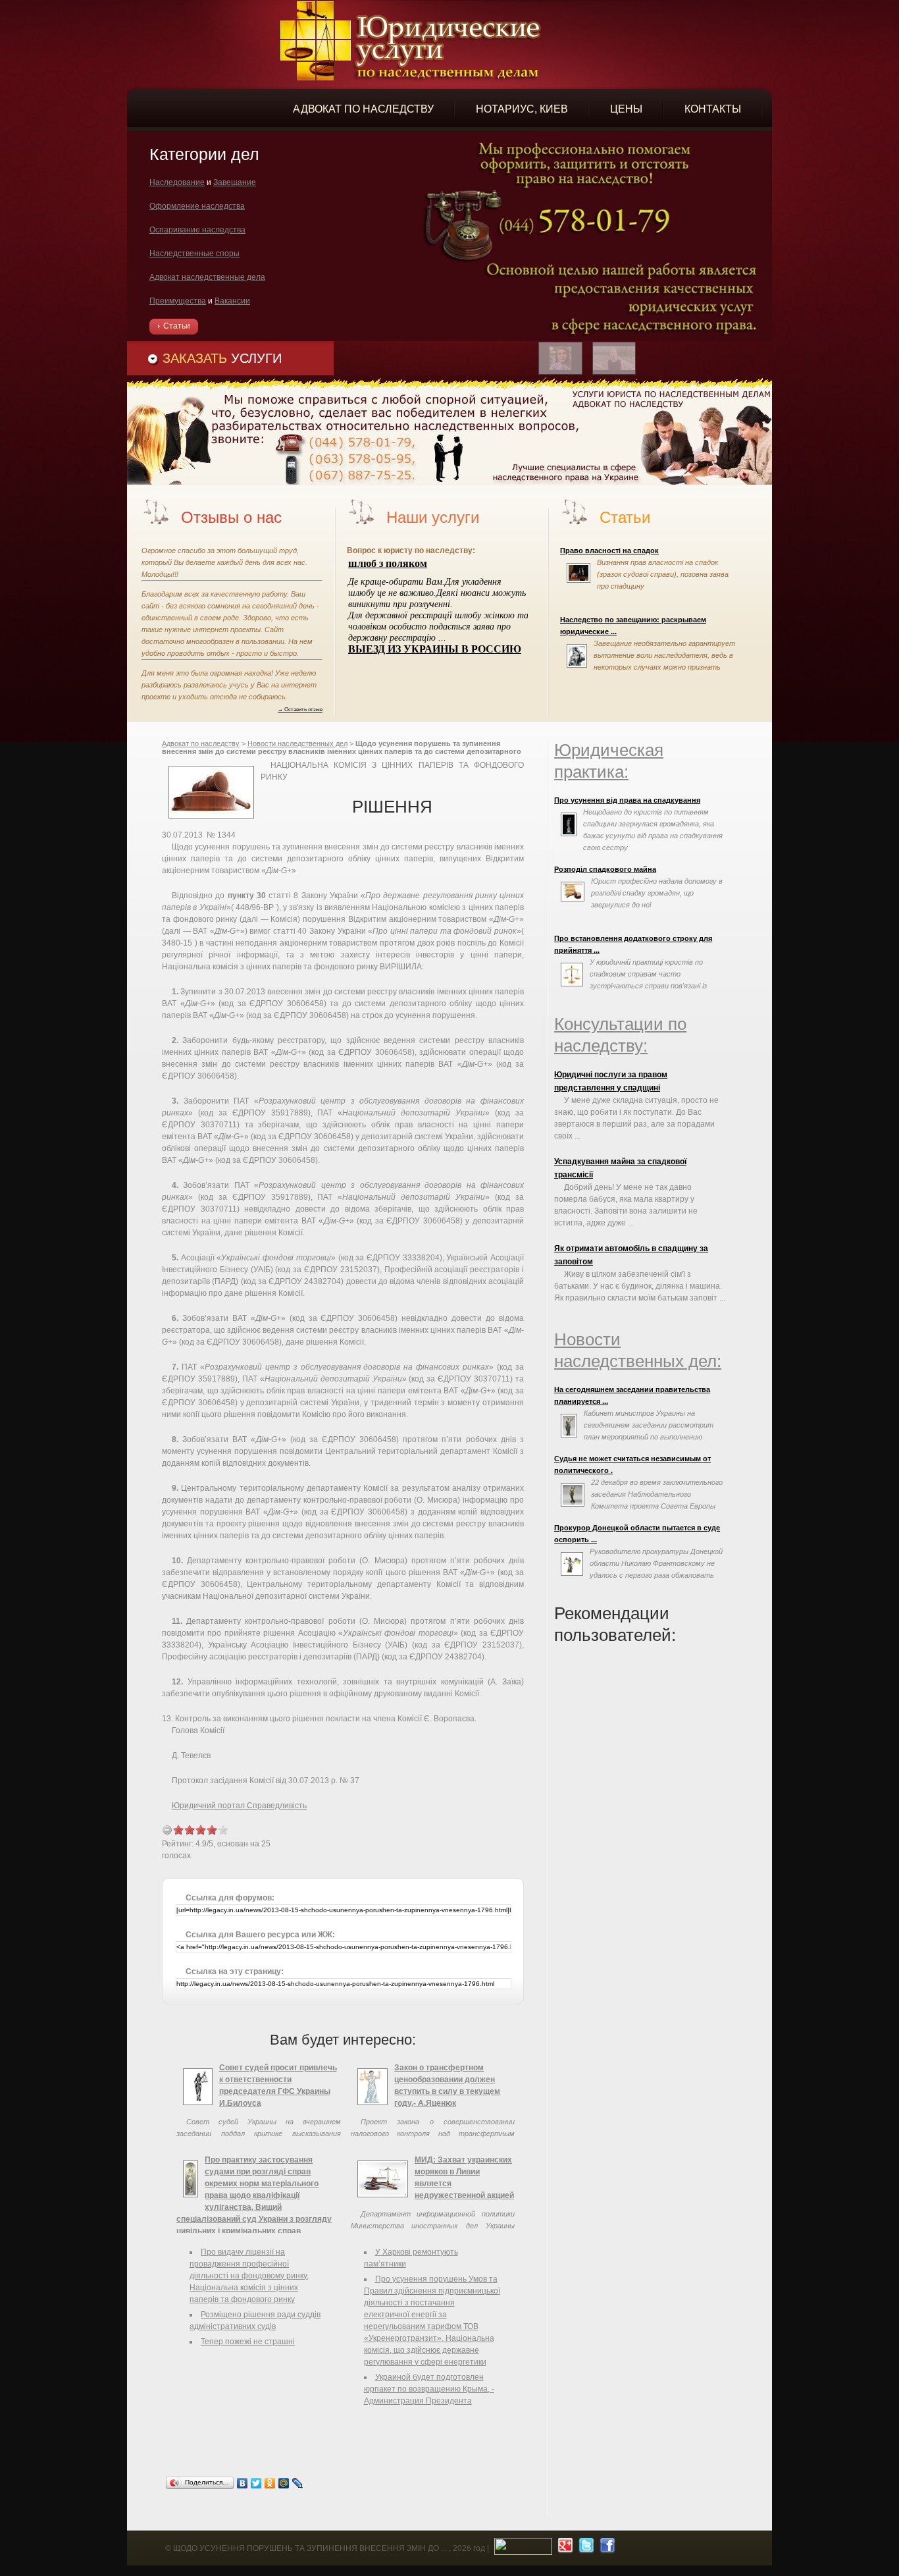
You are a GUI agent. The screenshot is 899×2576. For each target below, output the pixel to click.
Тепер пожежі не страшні (248, 2342)
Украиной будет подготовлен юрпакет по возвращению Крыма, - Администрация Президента (429, 2389)
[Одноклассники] (270, 2483)
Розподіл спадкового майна (605, 869)
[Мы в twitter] (585, 2548)
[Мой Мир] (284, 2483)
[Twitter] (256, 2483)
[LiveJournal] (298, 2483)
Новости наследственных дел (297, 743)
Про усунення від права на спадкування (627, 800)
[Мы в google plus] (564, 2548)
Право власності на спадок (609, 550)
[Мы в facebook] (606, 2548)
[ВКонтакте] (243, 2483)
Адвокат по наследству (201, 743)
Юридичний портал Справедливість (239, 1806)
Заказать (222, 358)
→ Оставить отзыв (300, 709)
